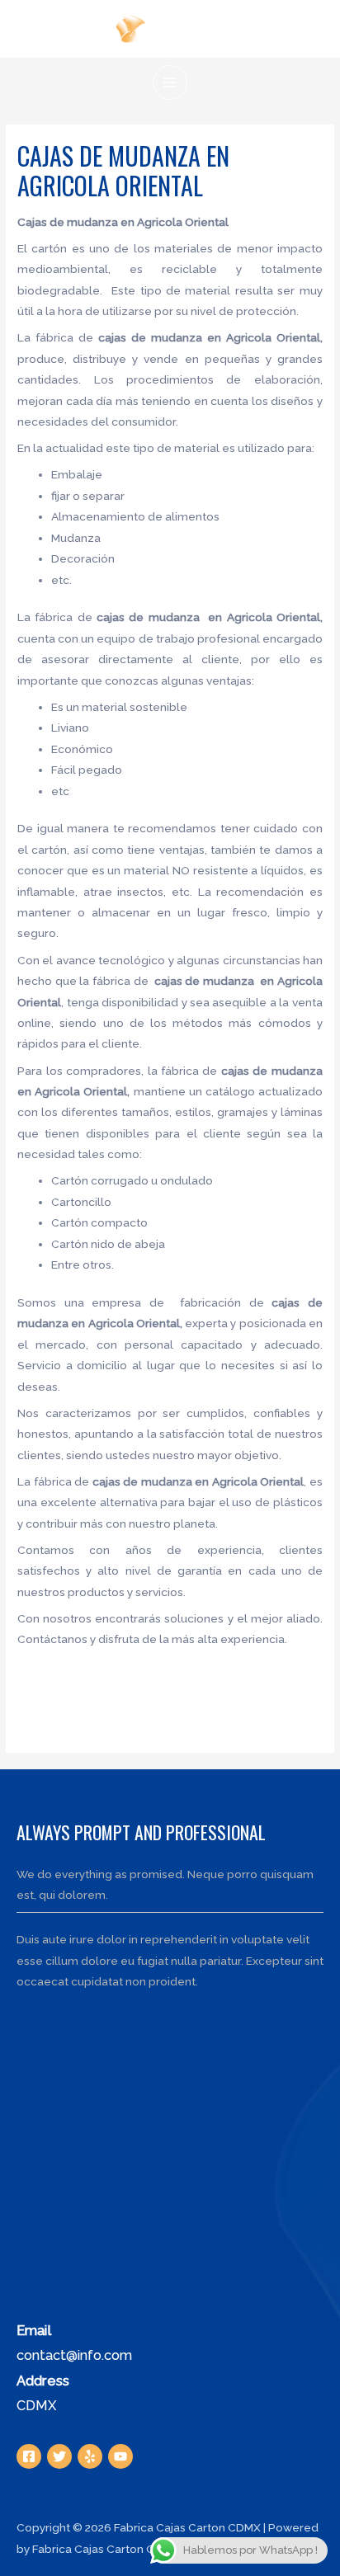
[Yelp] (90, 2456)
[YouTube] (120, 2456)
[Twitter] (59, 2456)
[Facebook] (29, 2456)
